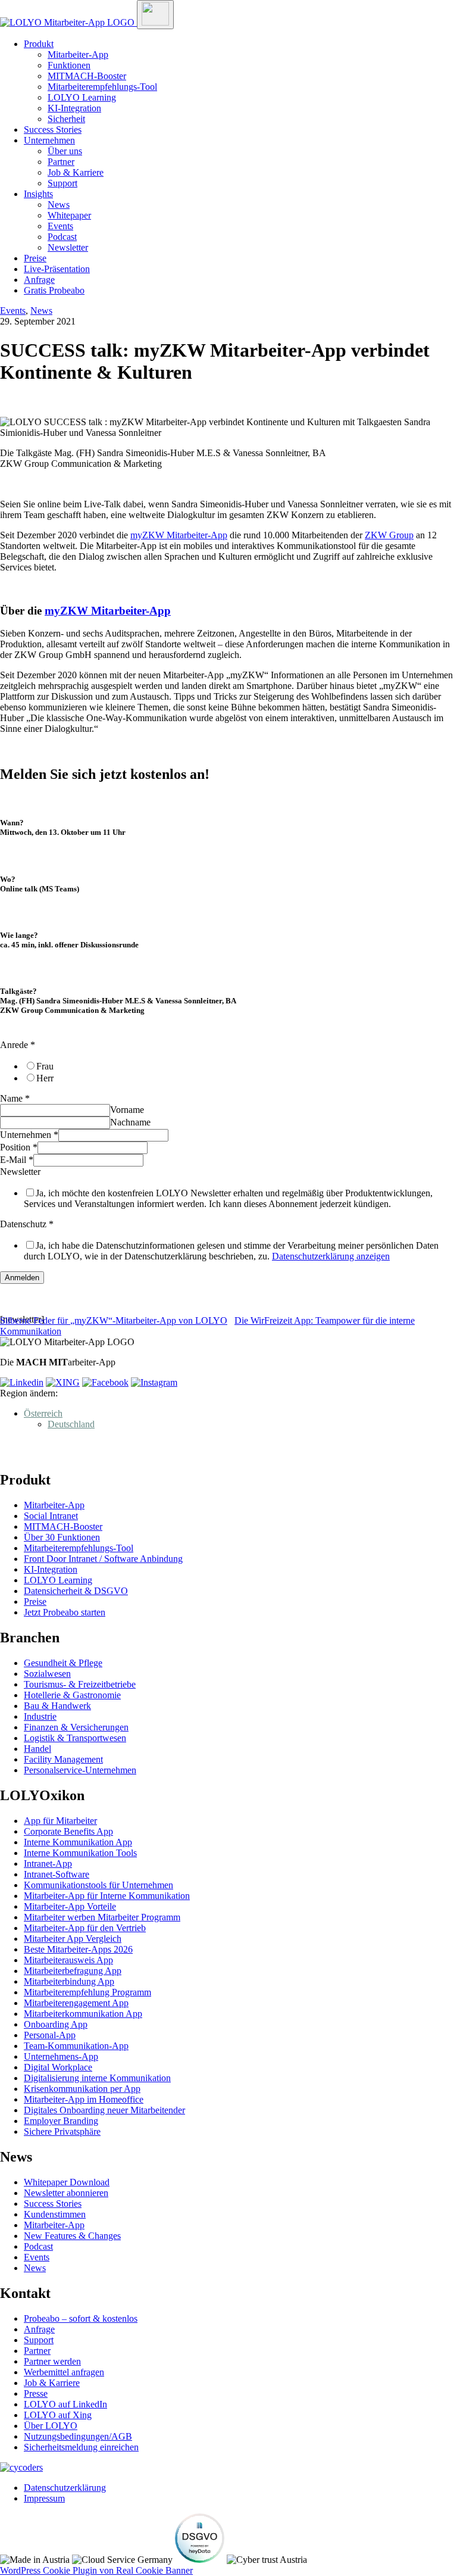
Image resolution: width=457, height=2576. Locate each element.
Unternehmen (49, 140)
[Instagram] (154, 1382)
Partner (61, 162)
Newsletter (68, 247)
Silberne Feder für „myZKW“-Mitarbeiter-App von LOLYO (114, 1320)
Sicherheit (66, 119)
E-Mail (17, 1160)
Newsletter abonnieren (66, 2193)
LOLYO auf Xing (58, 2415)
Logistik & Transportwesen (75, 1738)
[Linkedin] (22, 1382)
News (59, 205)
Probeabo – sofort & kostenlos (81, 2318)
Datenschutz (27, 1224)
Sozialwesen (47, 1674)
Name (15, 1098)
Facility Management (63, 1759)
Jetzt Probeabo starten (65, 1612)
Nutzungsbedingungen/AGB (78, 2436)
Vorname (127, 1110)
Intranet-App (48, 1864)
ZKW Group (389, 535)
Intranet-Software (57, 1874)
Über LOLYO (51, 2426)
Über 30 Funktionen (62, 1537)
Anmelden (22, 1278)
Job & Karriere (76, 172)
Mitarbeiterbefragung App (73, 1971)
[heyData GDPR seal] (200, 2560)
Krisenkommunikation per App (82, 2089)
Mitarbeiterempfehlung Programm (87, 1992)
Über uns (65, 151)
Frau (45, 1066)
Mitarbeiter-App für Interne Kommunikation (107, 1896)
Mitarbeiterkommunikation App (83, 2014)
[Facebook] (105, 1382)
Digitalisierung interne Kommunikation (97, 2078)
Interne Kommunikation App (78, 1842)
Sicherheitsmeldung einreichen (81, 2447)
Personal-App (50, 2035)
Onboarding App (56, 2024)
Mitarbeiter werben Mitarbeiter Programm (102, 1917)
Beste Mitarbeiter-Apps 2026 (78, 1949)
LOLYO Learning (82, 97)
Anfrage (39, 280)
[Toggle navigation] (155, 15)
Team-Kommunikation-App (76, 2046)
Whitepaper (69, 215)
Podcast (62, 237)
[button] (43, 1413)
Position (19, 1147)
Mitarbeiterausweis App (68, 1960)
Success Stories (53, 130)
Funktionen (69, 65)
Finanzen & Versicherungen (76, 1727)
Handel (37, 1749)
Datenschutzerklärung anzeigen (331, 1256)
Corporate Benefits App (68, 1831)
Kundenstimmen (55, 2214)
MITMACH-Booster (87, 76)
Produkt (39, 44)
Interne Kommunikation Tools (80, 1853)
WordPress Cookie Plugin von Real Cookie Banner (96, 2570)
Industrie (40, 1716)
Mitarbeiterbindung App (69, 1981)
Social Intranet (51, 1516)
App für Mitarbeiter (60, 1821)
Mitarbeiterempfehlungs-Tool (102, 87)
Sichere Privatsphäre (62, 2131)
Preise (35, 258)
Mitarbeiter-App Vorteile (70, 1906)
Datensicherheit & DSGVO (76, 1591)
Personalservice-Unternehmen (80, 1770)
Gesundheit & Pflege (63, 1663)
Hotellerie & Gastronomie (72, 1695)
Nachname (130, 1122)
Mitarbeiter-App (78, 54)
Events (60, 226)
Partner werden (52, 2361)
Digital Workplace (58, 2067)
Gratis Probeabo (54, 290)
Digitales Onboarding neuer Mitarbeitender (104, 2110)
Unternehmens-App (61, 2056)
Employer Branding (61, 2121)
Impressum (44, 2498)
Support (62, 183)
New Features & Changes (72, 2236)
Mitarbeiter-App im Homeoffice (84, 2099)
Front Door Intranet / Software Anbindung (103, 1559)
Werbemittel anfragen (64, 2372)
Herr (45, 1078)
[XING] (63, 1382)
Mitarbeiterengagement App (76, 2003)
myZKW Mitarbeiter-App (179, 535)
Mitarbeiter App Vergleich (73, 1939)
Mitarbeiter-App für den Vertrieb (85, 1928)
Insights (38, 194)
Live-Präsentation (57, 269)
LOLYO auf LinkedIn (65, 2404)
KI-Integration (74, 108)
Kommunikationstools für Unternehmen (98, 1885)
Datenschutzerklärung (65, 2488)
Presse (36, 2393)
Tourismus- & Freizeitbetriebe (80, 1684)
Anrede (18, 1045)
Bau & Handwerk (57, 1706)
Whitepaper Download (67, 2182)
